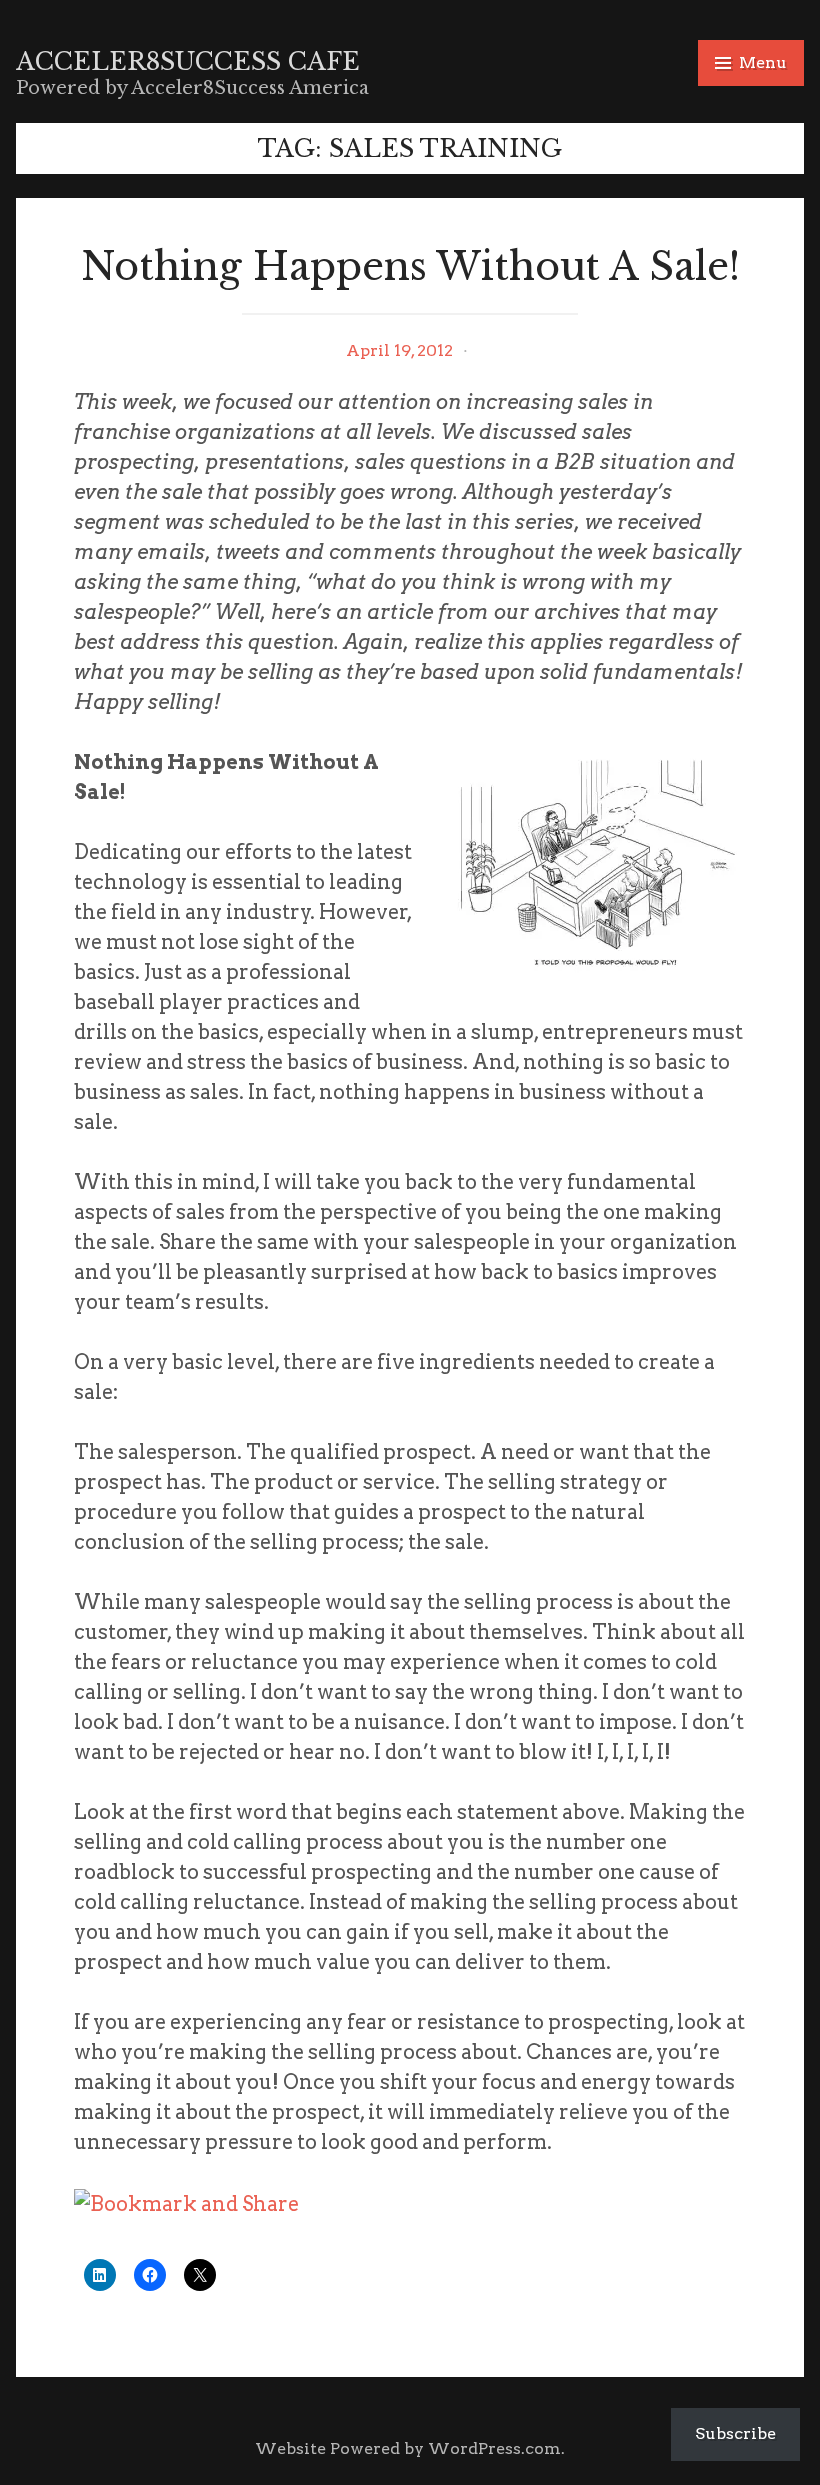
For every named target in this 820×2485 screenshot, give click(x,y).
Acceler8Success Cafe (188, 61)
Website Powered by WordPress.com (408, 2448)
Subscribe (735, 2433)
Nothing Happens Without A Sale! (410, 266)
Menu (763, 62)
